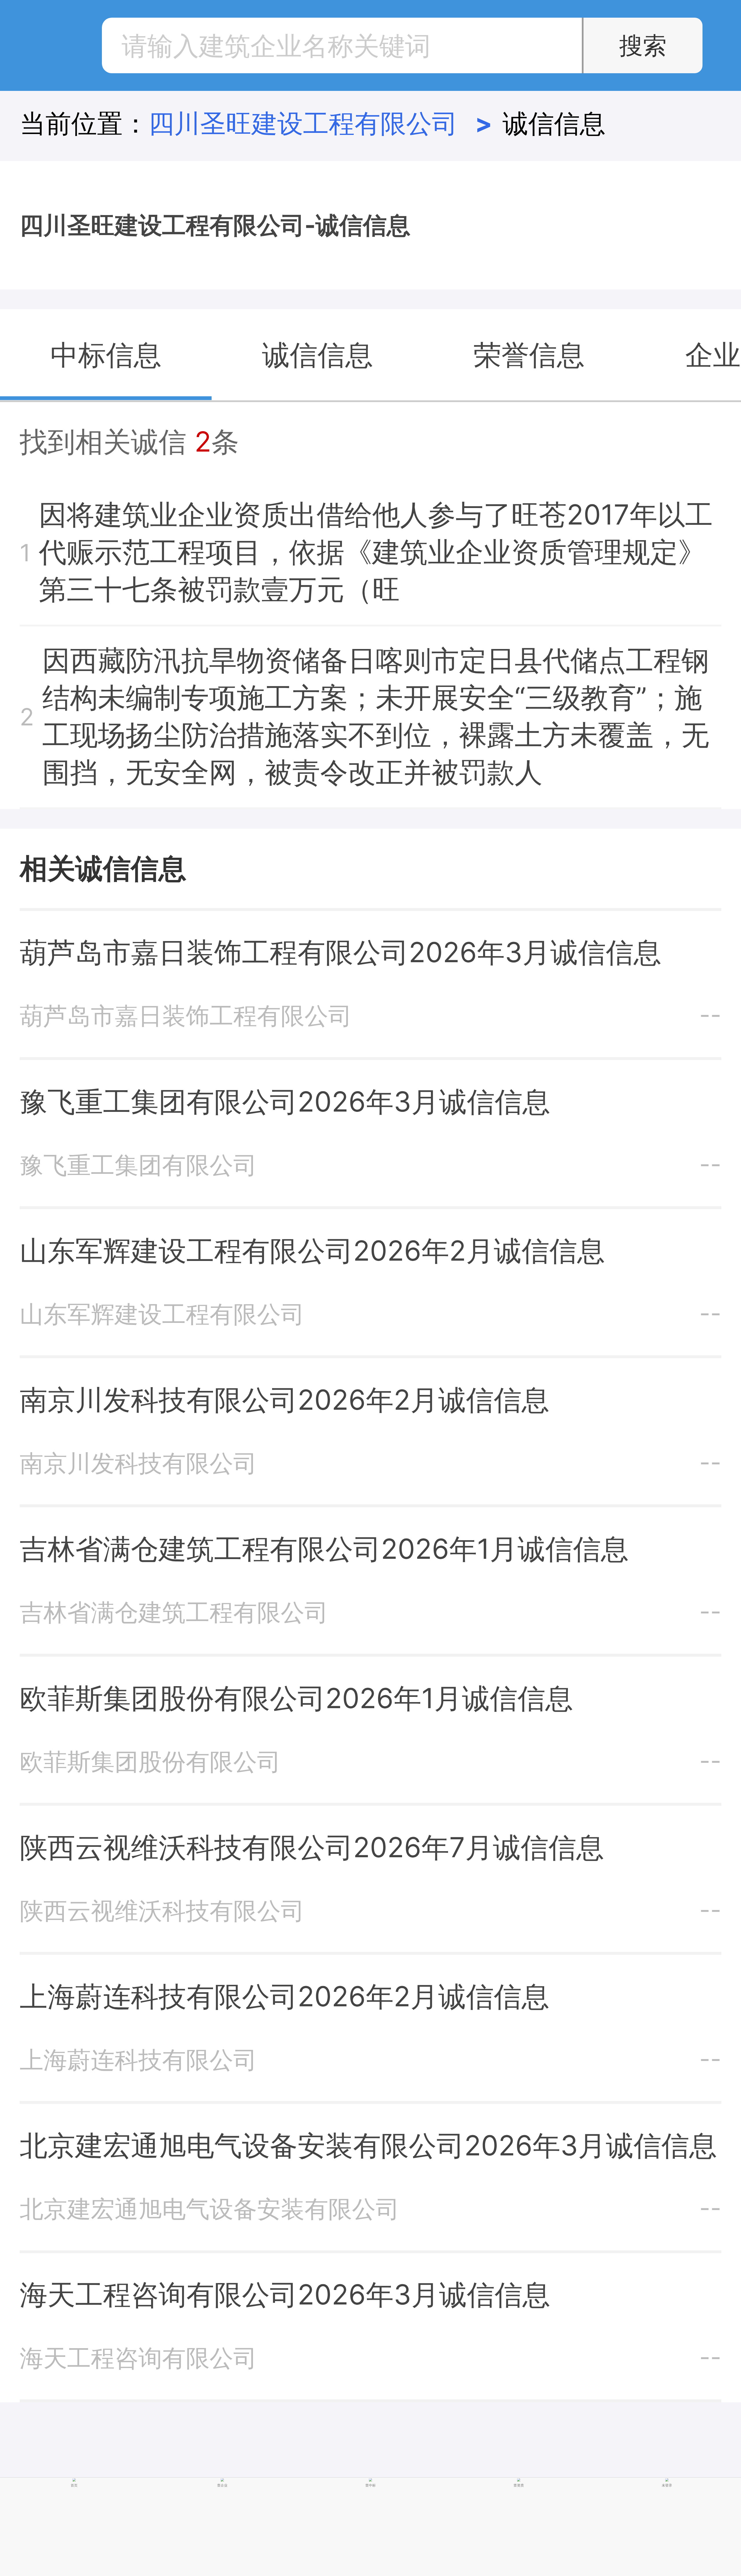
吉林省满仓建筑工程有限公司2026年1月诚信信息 (324, 1549)
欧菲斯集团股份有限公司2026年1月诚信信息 (296, 1698)
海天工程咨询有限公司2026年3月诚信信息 (285, 2294)
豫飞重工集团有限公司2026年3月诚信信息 (285, 1101)
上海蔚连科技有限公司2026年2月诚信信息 (285, 1996)
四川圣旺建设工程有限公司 (320, 123)
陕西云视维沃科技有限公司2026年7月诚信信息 (312, 1847)
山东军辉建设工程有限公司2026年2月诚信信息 (312, 1251)
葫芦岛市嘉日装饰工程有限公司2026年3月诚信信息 (341, 952)
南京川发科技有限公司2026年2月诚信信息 (285, 1400)
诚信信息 (554, 123)
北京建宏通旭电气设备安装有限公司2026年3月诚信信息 (368, 2145)
